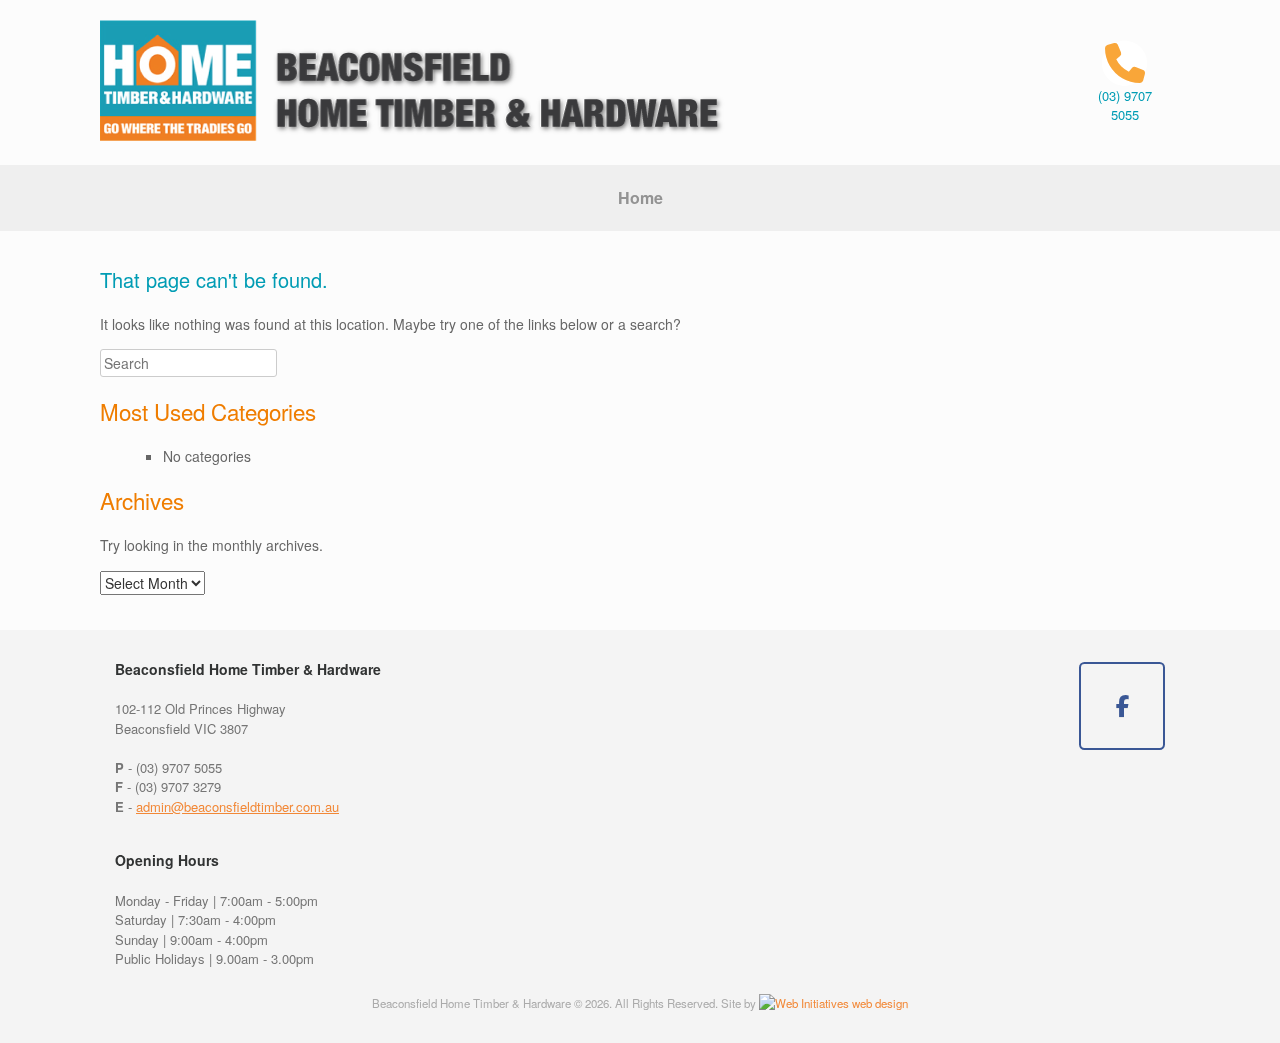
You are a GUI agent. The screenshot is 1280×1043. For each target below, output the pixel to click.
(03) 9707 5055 (1125, 105)
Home (640, 197)
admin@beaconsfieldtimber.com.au (237, 806)
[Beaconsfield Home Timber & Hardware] (413, 82)
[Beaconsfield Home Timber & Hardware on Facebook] (1122, 706)
